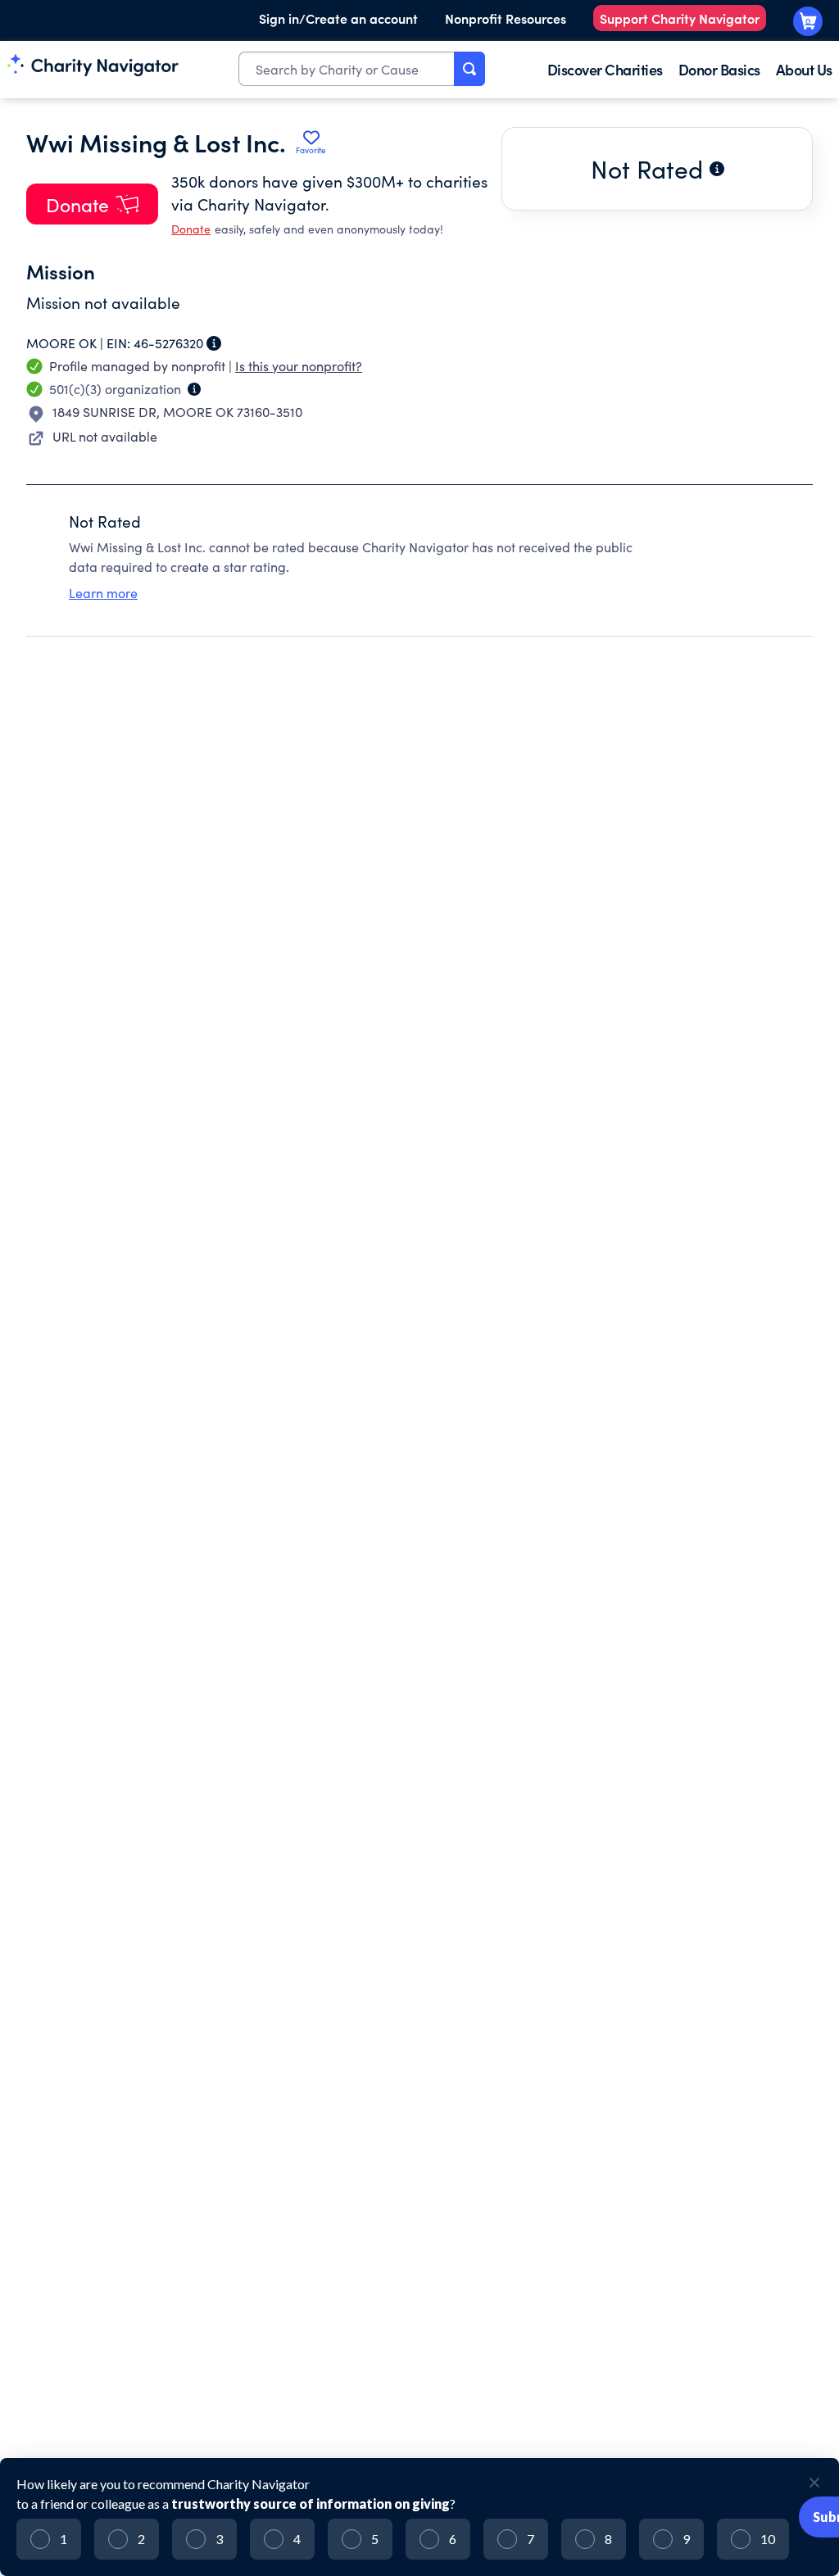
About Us (804, 69)
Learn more (103, 593)
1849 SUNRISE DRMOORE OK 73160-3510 (177, 412)
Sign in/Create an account (338, 18)
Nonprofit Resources (506, 18)
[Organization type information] (194, 389)
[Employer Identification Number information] (214, 343)
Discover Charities (605, 69)
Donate (191, 229)
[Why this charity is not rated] (717, 169)
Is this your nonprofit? (299, 366)
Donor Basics (719, 69)
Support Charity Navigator (680, 18)
